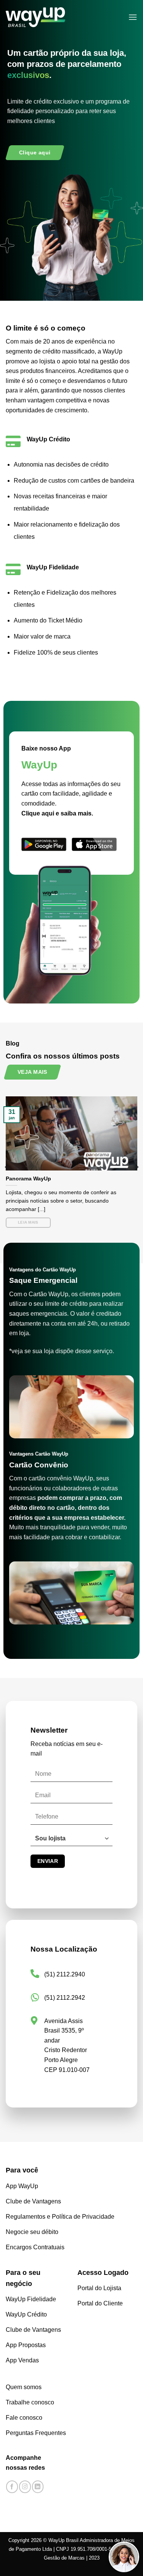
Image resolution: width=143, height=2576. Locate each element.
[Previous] (7, 1167)
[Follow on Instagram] (25, 2487)
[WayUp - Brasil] (48, 17)
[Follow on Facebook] (12, 2487)
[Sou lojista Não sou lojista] (71, 1842)
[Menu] (133, 17)
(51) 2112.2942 (65, 1998)
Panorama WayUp (28, 1179)
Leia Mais (28, 1222)
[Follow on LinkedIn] (38, 2487)
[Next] (137, 1167)
